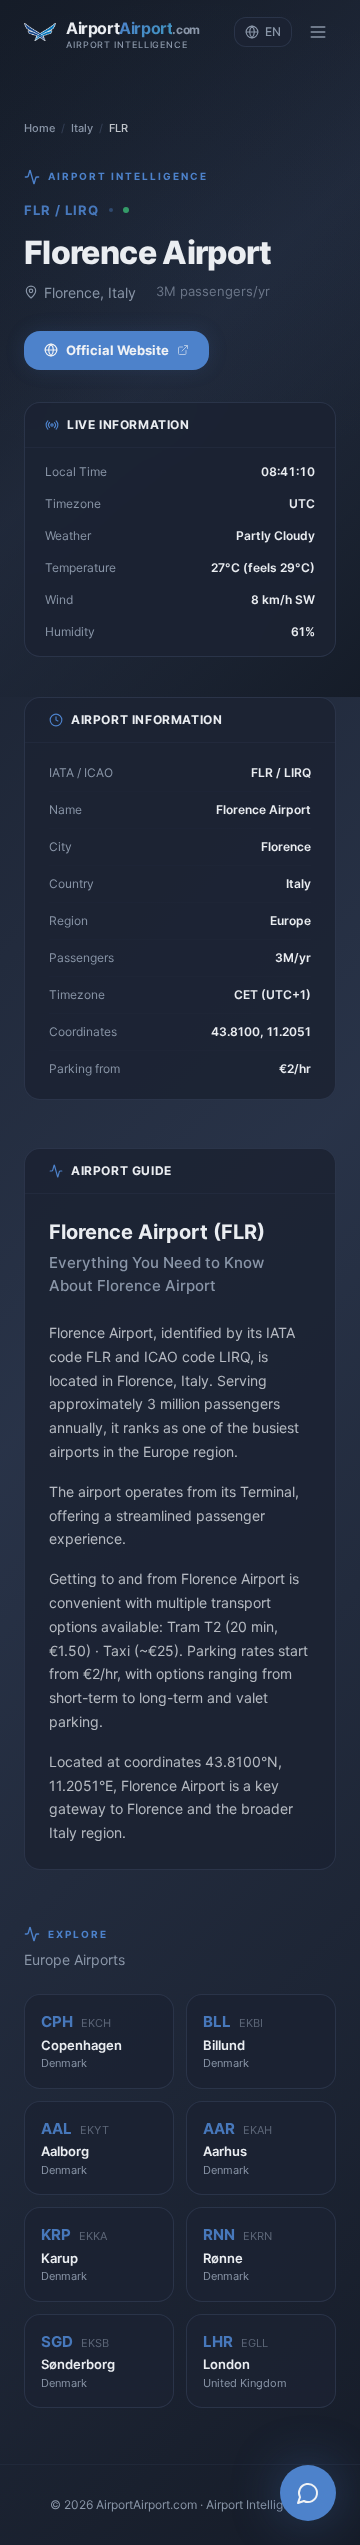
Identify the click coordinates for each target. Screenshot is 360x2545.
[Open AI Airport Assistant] (308, 2493)
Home (39, 128)
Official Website (117, 350)
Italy (82, 128)
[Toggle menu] (318, 32)
